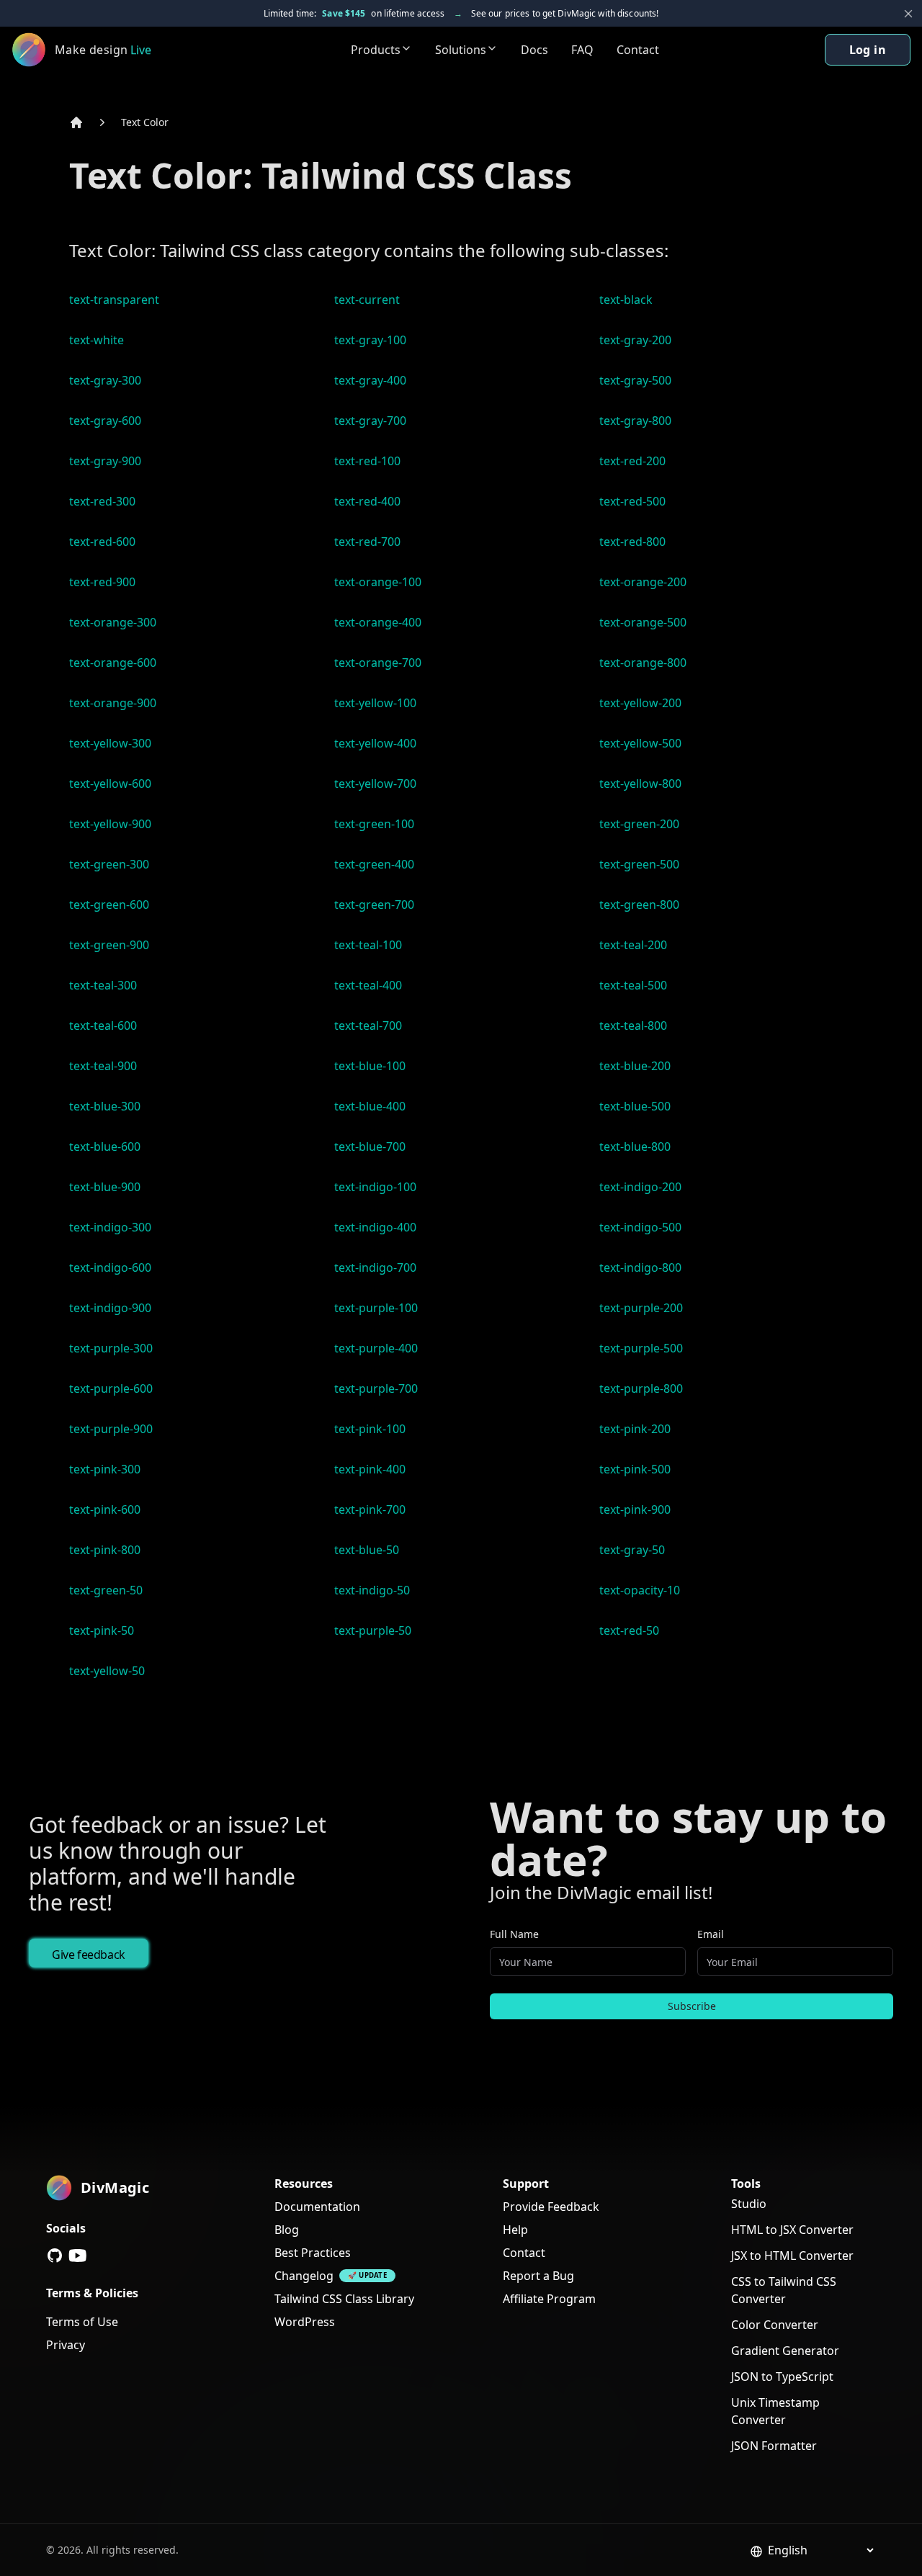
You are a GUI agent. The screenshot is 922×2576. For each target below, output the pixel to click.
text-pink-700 (370, 1509)
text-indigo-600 (110, 1267)
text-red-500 (632, 501)
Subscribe (692, 2006)
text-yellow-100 (375, 703)
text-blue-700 (370, 1146)
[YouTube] (78, 2256)
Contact (638, 50)
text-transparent (114, 300)
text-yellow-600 (110, 784)
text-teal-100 (368, 945)
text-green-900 (109, 945)
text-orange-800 (643, 663)
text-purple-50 (373, 1630)
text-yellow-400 (375, 743)
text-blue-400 (370, 1106)
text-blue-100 (370, 1066)
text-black (626, 300)
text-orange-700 (378, 663)
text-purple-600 (111, 1388)
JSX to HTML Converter (792, 2256)
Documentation (317, 2207)
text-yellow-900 (110, 824)
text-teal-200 (633, 945)
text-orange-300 (113, 622)
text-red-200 (632, 461)
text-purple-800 (641, 1388)
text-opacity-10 (640, 1590)
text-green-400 (374, 864)
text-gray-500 (635, 380)
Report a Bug (538, 2276)
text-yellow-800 (640, 784)
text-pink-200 (635, 1429)
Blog (287, 2230)
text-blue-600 (105, 1146)
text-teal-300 (103, 985)
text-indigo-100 (375, 1187)
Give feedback (89, 1955)
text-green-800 (639, 905)
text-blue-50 (367, 1550)
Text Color (145, 122)
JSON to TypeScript (782, 2377)
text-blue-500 (635, 1106)
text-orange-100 (378, 582)
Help (515, 2230)
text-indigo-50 (372, 1590)
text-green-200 (639, 824)
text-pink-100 (370, 1429)
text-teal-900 (103, 1066)
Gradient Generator (785, 2351)
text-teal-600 (103, 1026)
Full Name (514, 1934)
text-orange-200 (643, 582)
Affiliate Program (549, 2299)
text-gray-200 (635, 340)
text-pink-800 (105, 1550)
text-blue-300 (105, 1106)
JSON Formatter (774, 2446)
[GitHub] (55, 2256)
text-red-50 (629, 1630)
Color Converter (775, 2325)
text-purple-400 (376, 1348)
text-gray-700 (370, 421)
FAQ (582, 50)
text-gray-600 (105, 421)
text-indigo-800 (640, 1267)
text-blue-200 (635, 1066)
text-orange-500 (643, 622)
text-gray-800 (635, 421)
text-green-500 (639, 864)
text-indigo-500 (640, 1227)
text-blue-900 (105, 1187)
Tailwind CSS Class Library (344, 2299)
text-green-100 (374, 824)
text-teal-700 (368, 1026)
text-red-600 (102, 542)
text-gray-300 (105, 380)
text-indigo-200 (640, 1187)
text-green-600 (109, 905)
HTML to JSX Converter (792, 2230)
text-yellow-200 (640, 703)
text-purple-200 (641, 1308)
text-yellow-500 (640, 743)
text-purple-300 (111, 1348)
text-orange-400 (378, 622)
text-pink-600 (105, 1509)
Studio (749, 2204)
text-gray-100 (370, 340)
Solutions (461, 50)
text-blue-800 (635, 1146)
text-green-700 (374, 905)
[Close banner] (908, 14)
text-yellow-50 (107, 1671)
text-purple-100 (376, 1308)
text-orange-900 (113, 703)
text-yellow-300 (110, 743)
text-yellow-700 (375, 784)
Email (711, 1934)
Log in (868, 50)
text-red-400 (367, 501)
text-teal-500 (633, 985)
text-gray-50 (632, 1550)
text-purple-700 (376, 1388)
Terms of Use (82, 2322)
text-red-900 (102, 582)
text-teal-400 (368, 985)
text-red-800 (632, 542)
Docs (534, 50)
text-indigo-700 (375, 1267)
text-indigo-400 (375, 1227)
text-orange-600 (113, 663)
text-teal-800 (633, 1026)
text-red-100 (367, 461)
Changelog (304, 2276)
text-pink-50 (102, 1630)
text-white (97, 340)
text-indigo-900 (110, 1308)
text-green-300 (109, 864)
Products (376, 50)
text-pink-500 (635, 1469)
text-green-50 (106, 1590)
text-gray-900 (105, 461)
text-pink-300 (105, 1469)
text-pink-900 (635, 1509)
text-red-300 (102, 501)
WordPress (305, 2322)
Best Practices (313, 2253)
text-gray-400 (370, 380)
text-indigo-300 (110, 1227)
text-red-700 (367, 542)
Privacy (66, 2345)
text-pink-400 (370, 1469)
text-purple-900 (111, 1429)
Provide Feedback (551, 2207)
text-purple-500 (641, 1348)
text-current (367, 300)
